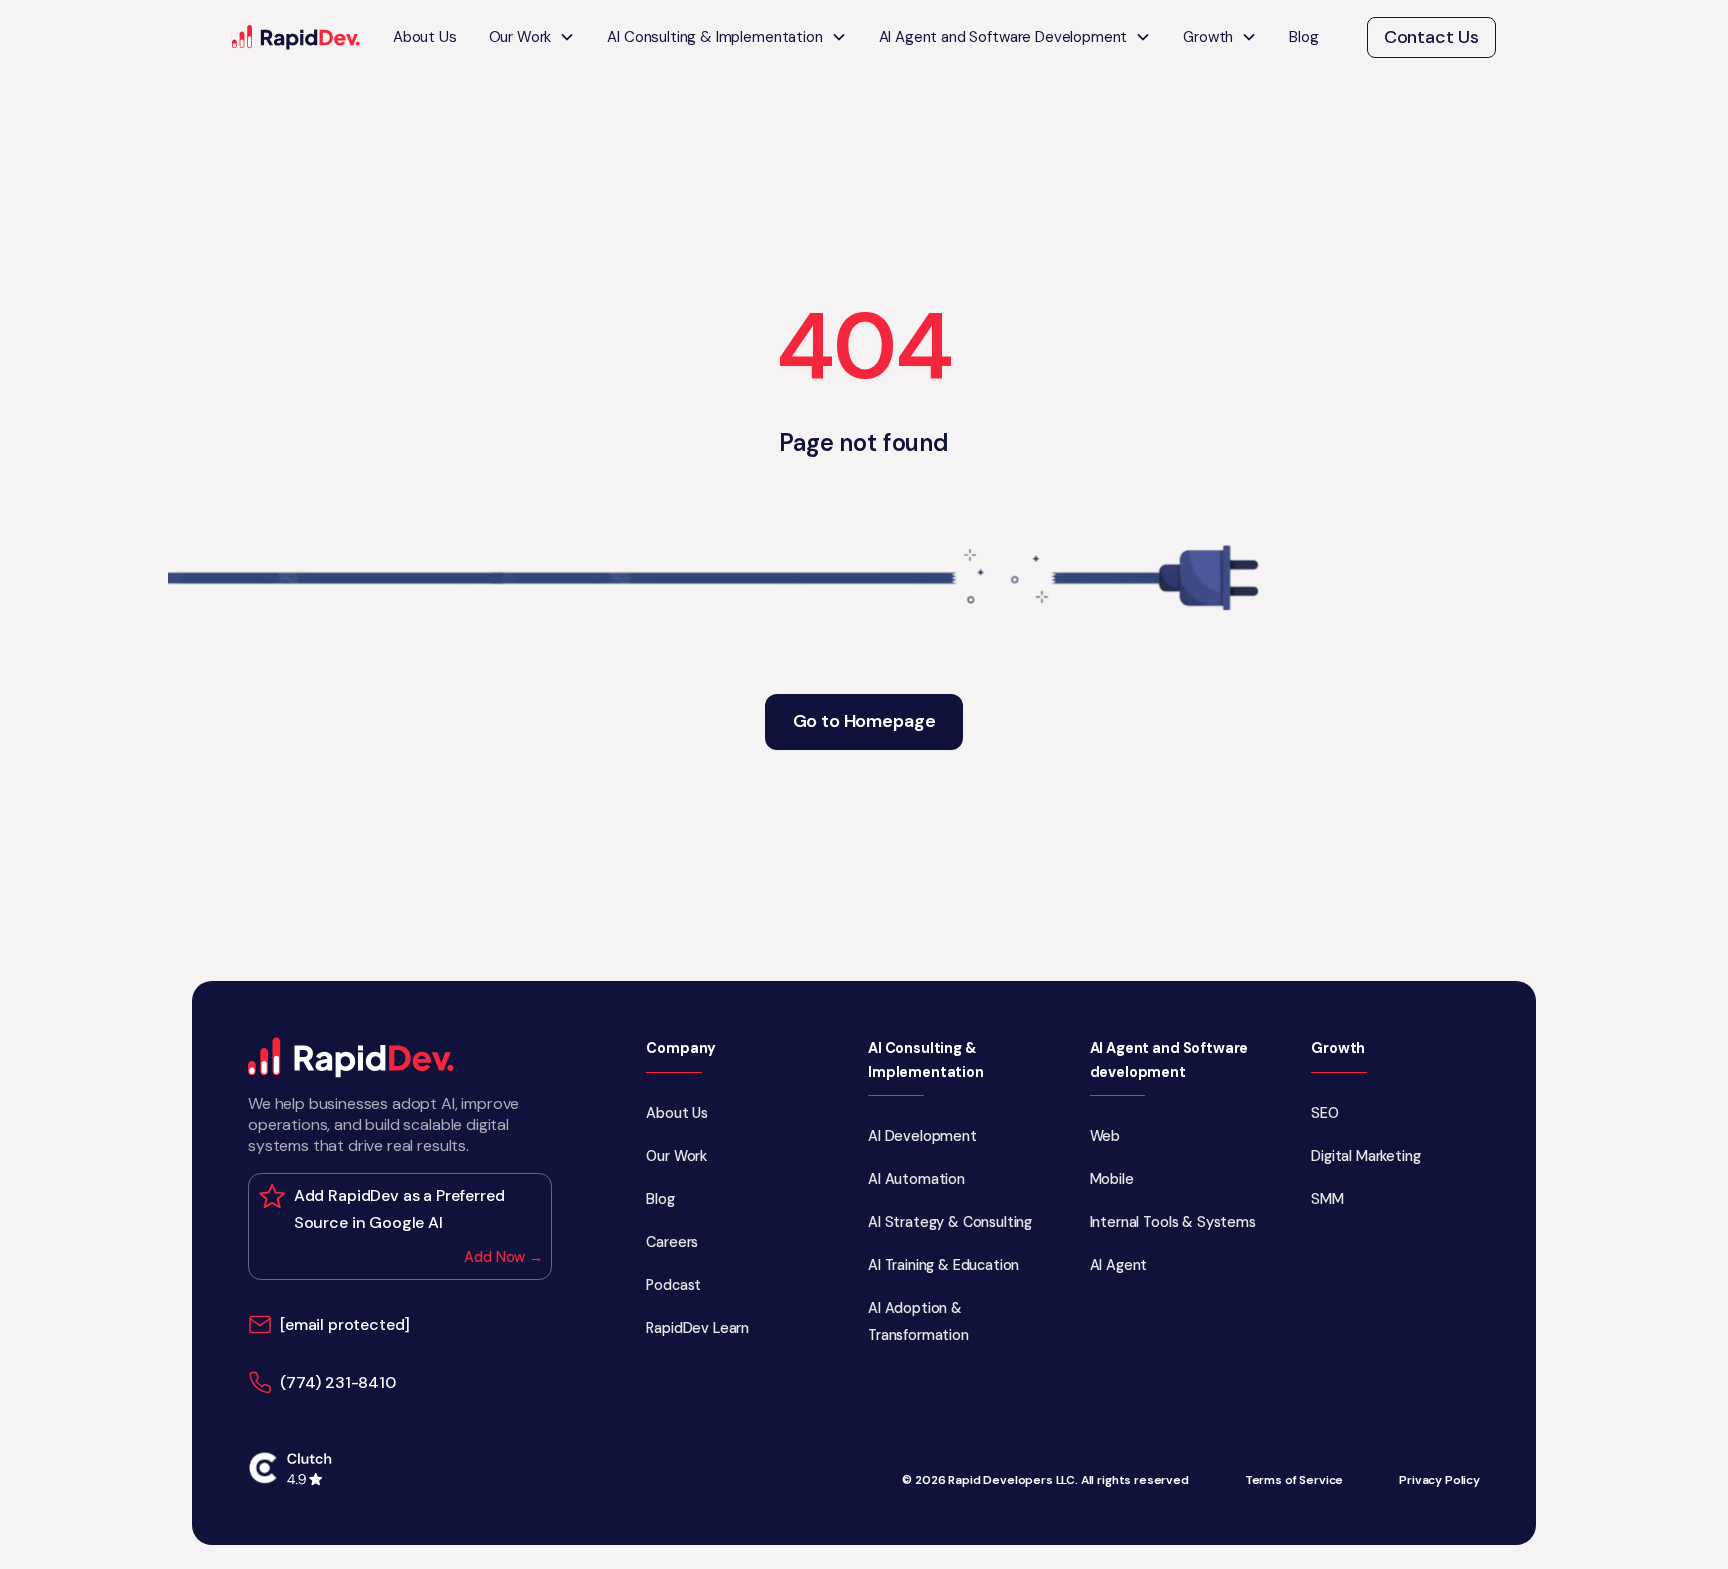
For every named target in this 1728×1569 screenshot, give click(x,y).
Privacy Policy (1439, 1480)
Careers (672, 1242)
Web (1105, 1136)
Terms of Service (1294, 1480)
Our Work (676, 1156)
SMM (1327, 1199)
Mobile (1112, 1179)
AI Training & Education (943, 1265)
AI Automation (916, 1179)
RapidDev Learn (697, 1328)
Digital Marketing (1365, 1156)
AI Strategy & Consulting (950, 1222)
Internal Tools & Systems (1173, 1222)
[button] (532, 37)
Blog (1303, 37)
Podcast (673, 1285)
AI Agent (1119, 1265)
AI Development (922, 1136)
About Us (425, 37)
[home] (296, 37)
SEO (1325, 1113)
